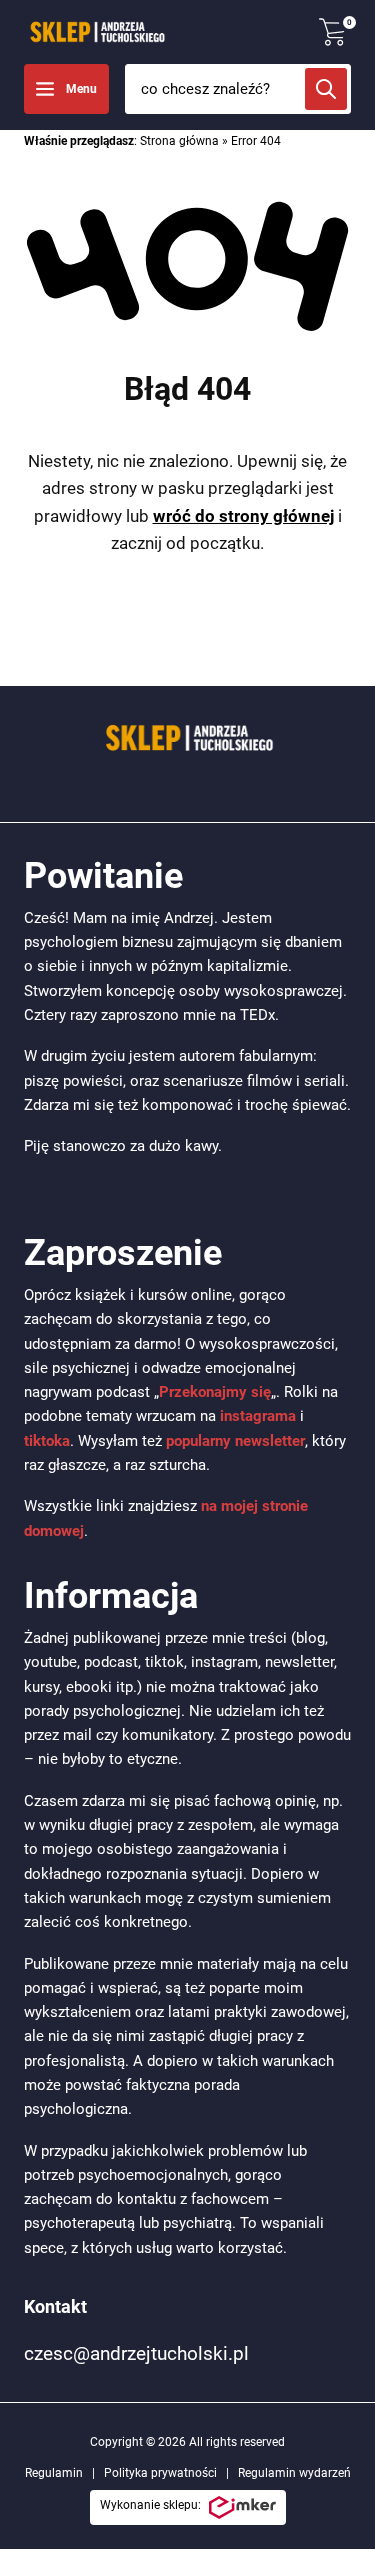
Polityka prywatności (160, 2473)
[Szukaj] (326, 89)
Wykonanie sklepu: (150, 2505)
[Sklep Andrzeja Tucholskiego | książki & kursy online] (96, 32)
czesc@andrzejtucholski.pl (136, 2353)
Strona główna (179, 141)
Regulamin (54, 2473)
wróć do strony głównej (243, 516)
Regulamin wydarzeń (294, 2473)
